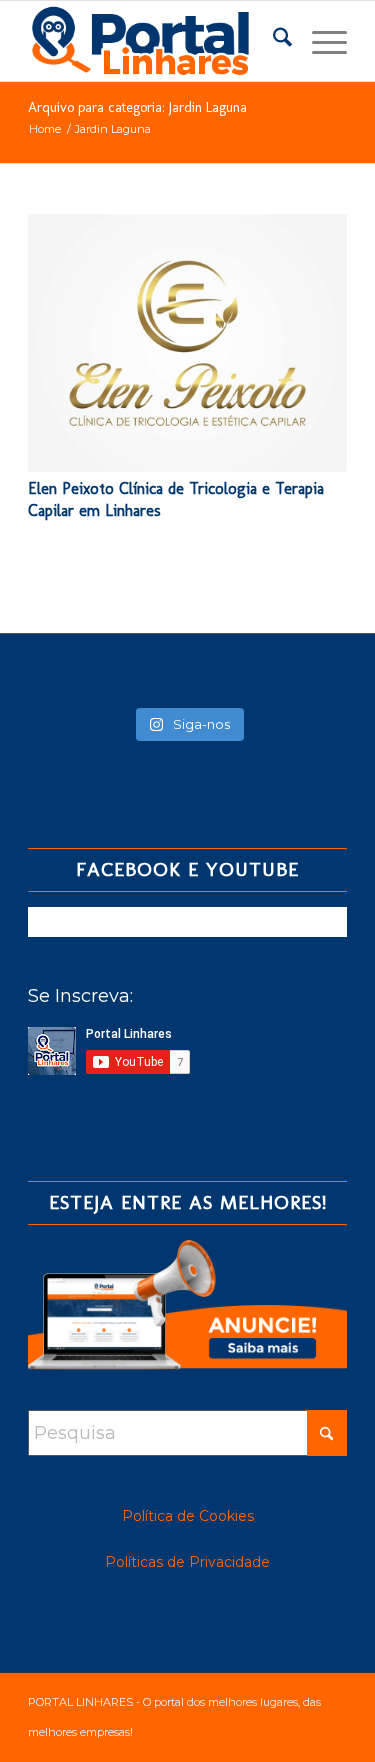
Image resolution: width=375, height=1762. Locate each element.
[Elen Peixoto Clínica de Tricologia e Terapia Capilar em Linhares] (187, 343)
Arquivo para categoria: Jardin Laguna (137, 107)
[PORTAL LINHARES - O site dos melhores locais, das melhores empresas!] (155, 41)
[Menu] (319, 41)
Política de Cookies (188, 1516)
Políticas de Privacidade (187, 1562)
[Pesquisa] (272, 41)
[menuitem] (272, 41)
